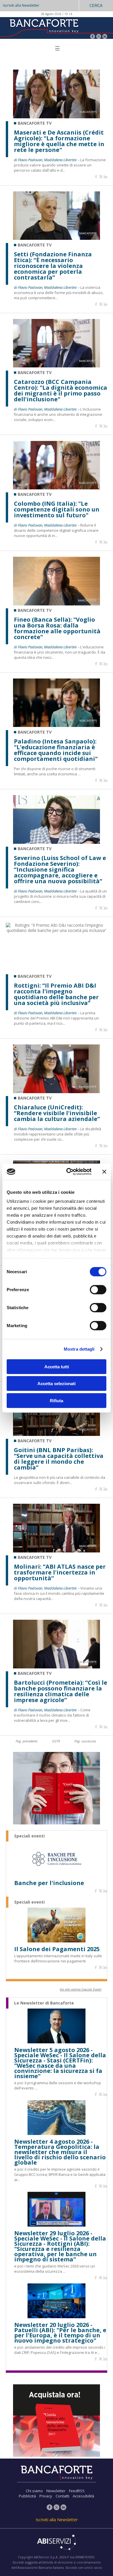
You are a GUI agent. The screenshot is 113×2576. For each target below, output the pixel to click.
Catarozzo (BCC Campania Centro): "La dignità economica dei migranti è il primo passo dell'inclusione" (61, 391)
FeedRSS (77, 2491)
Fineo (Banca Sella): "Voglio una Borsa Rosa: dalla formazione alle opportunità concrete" (57, 628)
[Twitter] (99, 37)
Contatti (62, 2496)
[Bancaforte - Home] (43, 27)
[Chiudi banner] (104, 1172)
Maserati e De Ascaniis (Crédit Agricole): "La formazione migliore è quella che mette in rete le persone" (59, 141)
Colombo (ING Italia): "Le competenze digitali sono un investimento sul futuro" (57, 509)
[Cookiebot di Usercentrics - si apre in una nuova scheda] (69, 1172)
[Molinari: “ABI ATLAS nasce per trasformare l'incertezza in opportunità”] (57, 1551)
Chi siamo (34, 2491)
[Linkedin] (105, 177)
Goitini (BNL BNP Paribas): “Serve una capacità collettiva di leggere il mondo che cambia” (59, 1459)
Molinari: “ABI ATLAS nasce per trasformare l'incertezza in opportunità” (60, 1572)
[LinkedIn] (105, 37)
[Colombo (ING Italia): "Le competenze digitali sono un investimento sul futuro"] (57, 488)
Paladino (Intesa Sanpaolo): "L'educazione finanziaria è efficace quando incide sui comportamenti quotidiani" (56, 750)
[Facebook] (93, 37)
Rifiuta (57, 1400)
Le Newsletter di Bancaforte (44, 2003)
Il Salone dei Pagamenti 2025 (57, 1949)
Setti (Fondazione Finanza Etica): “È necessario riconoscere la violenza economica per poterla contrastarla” (53, 266)
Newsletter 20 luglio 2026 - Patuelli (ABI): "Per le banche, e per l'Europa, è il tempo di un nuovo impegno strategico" (60, 2333)
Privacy (46, 2496)
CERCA (96, 6)
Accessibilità (83, 2496)
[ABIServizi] (57, 2543)
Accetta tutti (57, 1366)
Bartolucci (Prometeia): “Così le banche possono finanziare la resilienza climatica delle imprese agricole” (61, 1691)
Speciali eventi (29, 1836)
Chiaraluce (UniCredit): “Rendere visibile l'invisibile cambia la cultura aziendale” (57, 1113)
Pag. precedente (27, 1741)
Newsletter (56, 2491)
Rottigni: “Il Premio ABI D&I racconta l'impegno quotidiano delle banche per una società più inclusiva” (56, 994)
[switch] (98, 1289)
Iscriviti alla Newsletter (21, 5)
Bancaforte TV (35, 123)
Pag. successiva (85, 1741)
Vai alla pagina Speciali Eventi (81, 1989)
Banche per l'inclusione (49, 1883)
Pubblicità (27, 2496)
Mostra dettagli (79, 1349)
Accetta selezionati (57, 1384)
